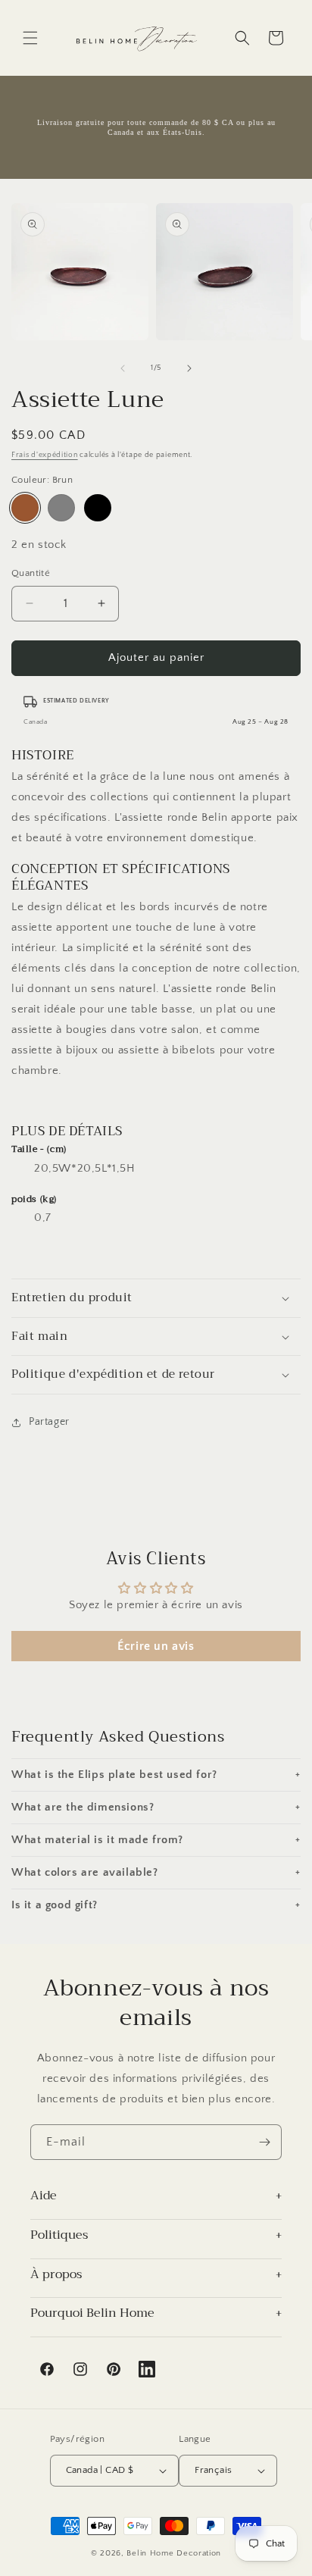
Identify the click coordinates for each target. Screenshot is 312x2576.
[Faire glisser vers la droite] (189, 368)
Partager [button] (49, 1422)
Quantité (31, 573)
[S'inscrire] (264, 2142)
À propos (56, 2276)
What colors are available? (156, 1872)
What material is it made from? (156, 1840)
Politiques (59, 2236)
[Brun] (25, 508)
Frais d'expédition (45, 455)
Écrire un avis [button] (156, 1646)
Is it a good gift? (156, 1905)
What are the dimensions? (156, 1807)
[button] (30, 38)
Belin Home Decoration (174, 2553)
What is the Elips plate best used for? (156, 1775)
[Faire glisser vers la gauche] (123, 368)
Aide (44, 2197)
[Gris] (61, 508)
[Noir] (98, 508)
